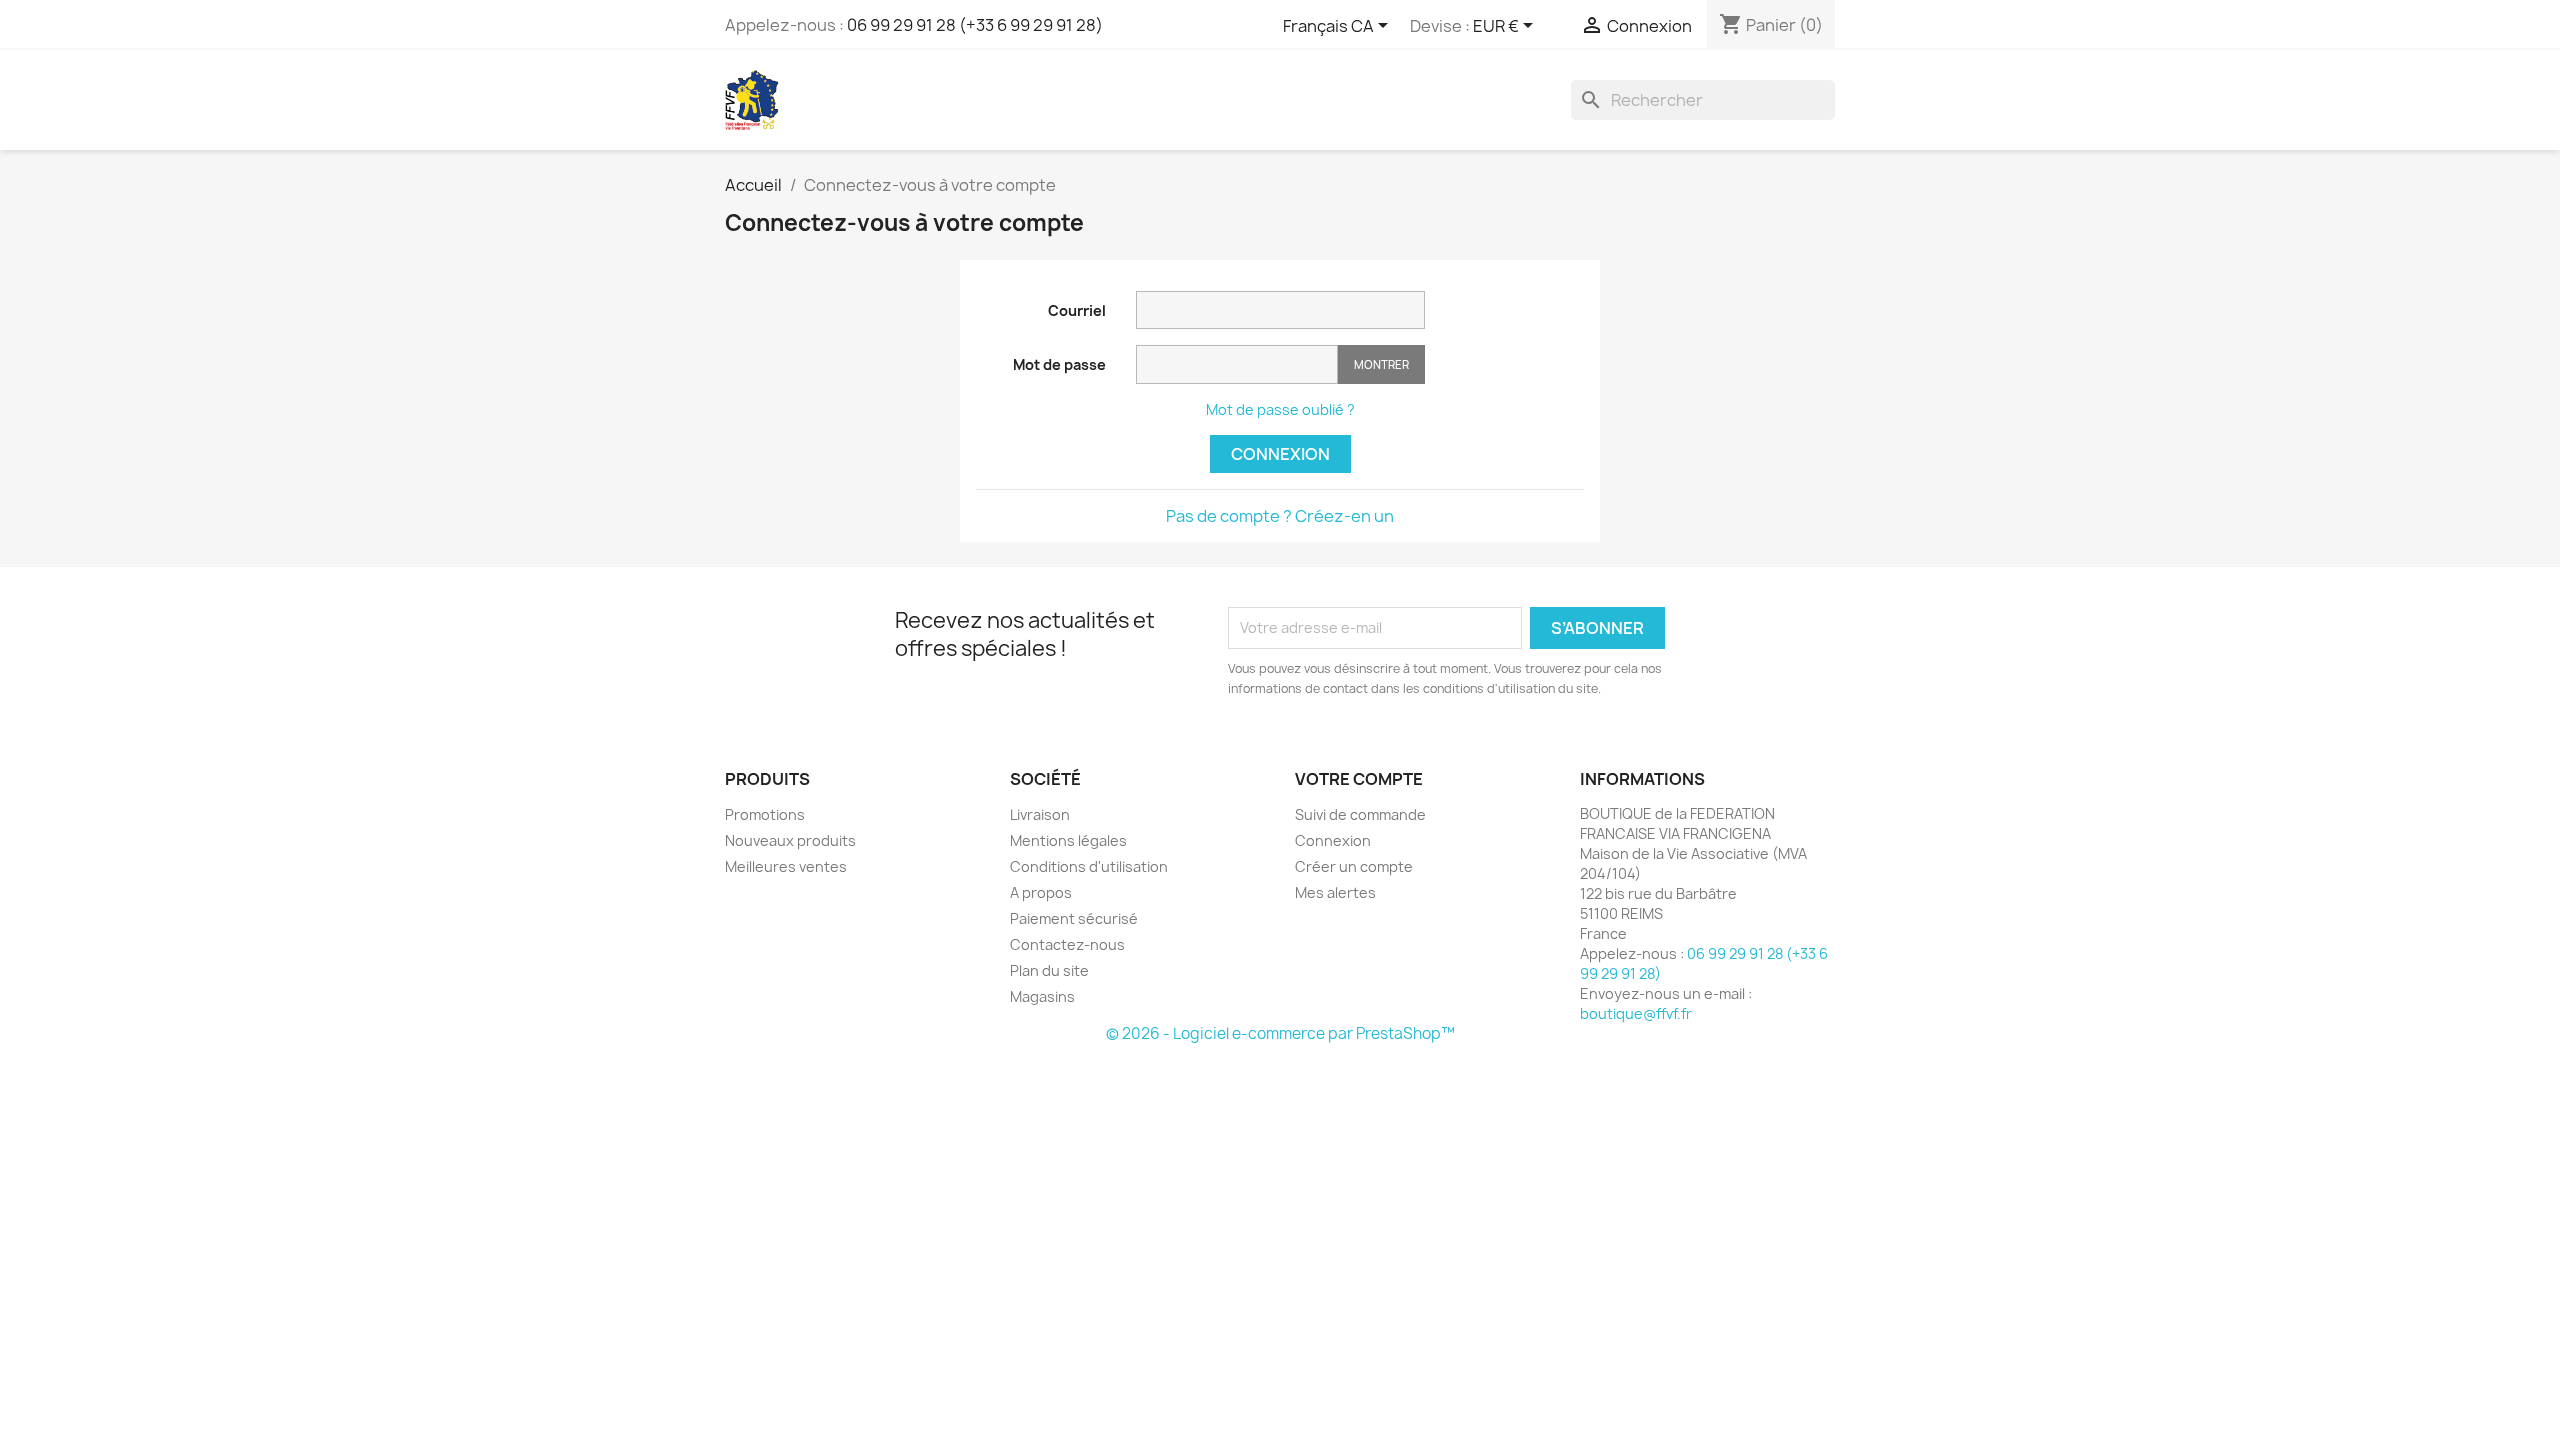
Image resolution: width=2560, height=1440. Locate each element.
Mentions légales (1068, 840)
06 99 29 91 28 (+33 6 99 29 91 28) (975, 25)
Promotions (765, 814)
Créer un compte (1354, 866)
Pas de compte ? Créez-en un (1280, 516)
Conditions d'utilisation (1089, 866)
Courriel (1077, 310)
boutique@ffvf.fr (1636, 1013)
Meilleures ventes (786, 866)
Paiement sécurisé (1074, 918)
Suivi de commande (1360, 814)
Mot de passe (1059, 364)
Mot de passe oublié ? (1280, 409)
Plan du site (1049, 970)
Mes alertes (1335, 892)
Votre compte (1359, 779)
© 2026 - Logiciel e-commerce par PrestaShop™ (1280, 1033)
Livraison (1040, 814)
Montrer (1381, 364)
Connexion (1280, 454)
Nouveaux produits (790, 840)
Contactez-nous (1067, 944)
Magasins (1042, 996)
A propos (1041, 892)
